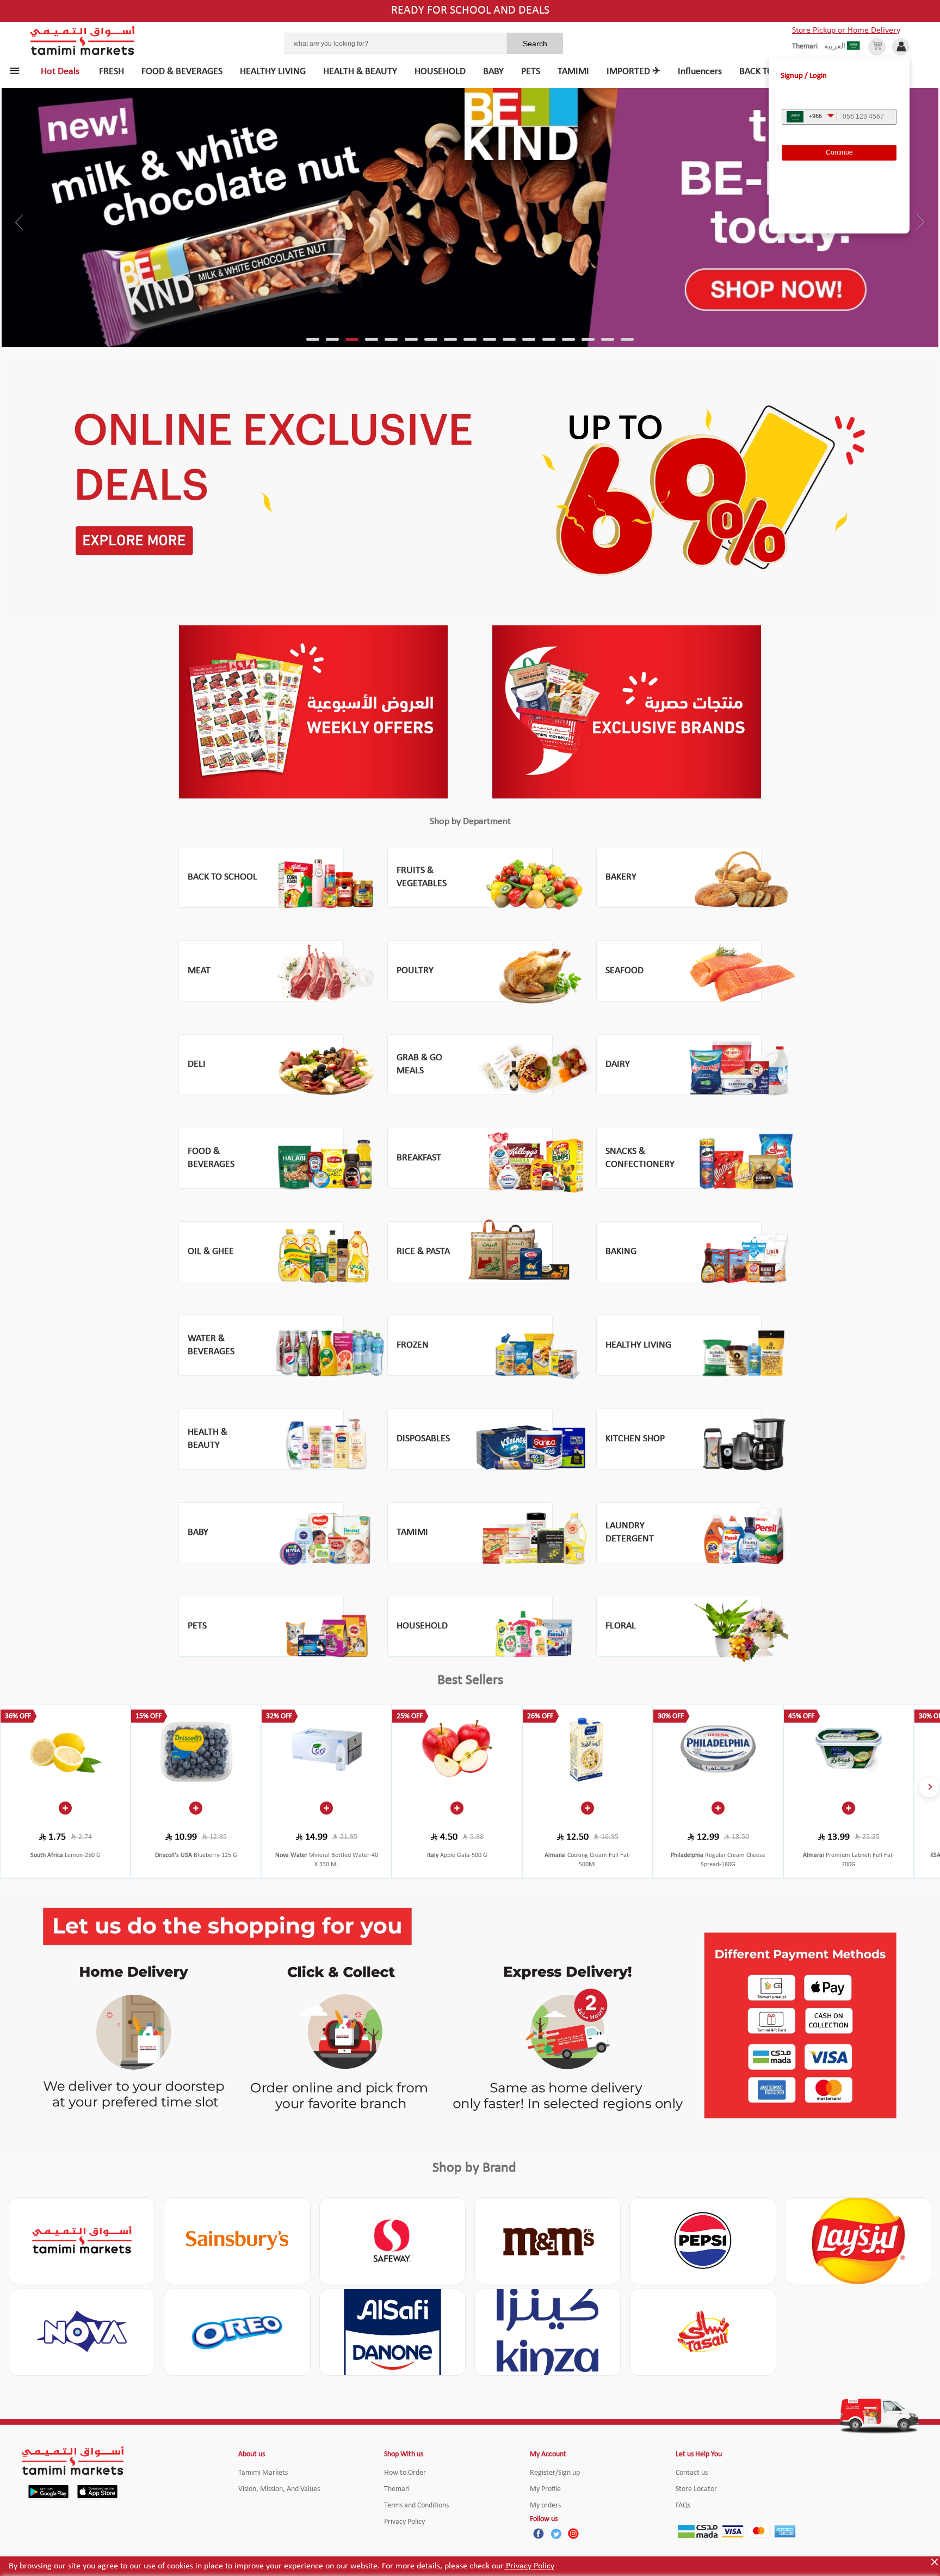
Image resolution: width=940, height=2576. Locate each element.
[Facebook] (539, 2534)
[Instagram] (573, 2534)
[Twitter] (556, 2534)
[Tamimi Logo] (83, 41)
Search (535, 44)
